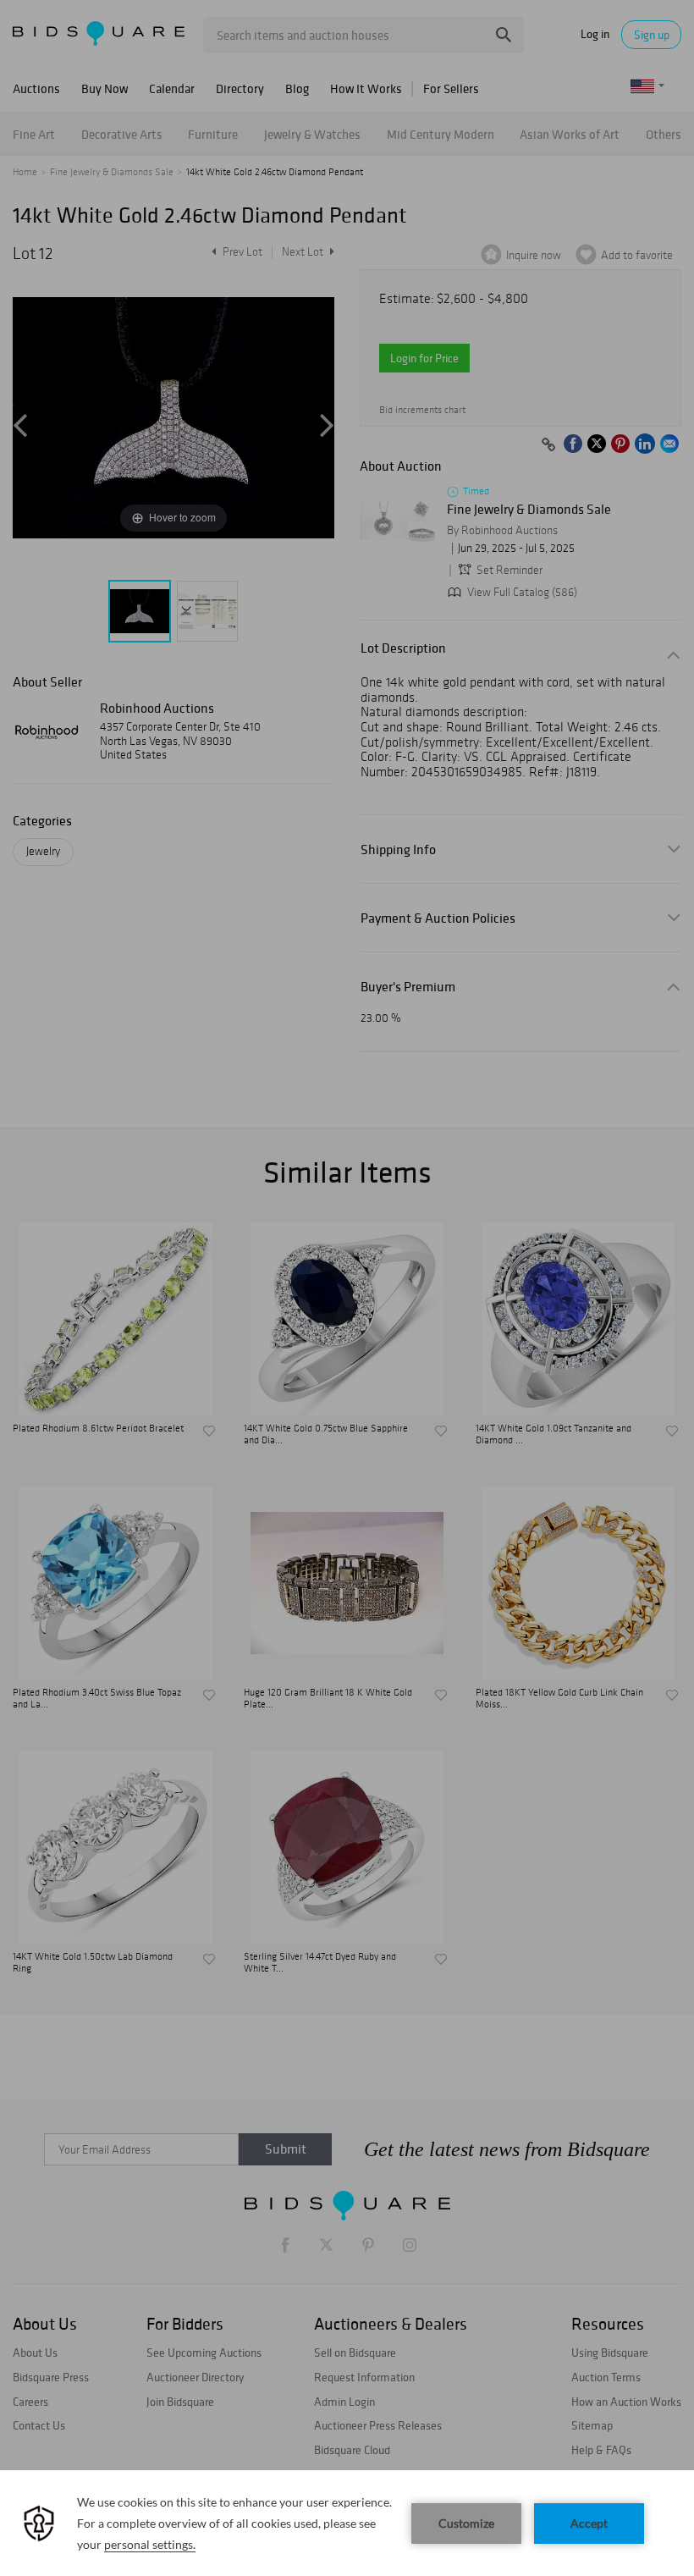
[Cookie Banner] (347, 2523)
